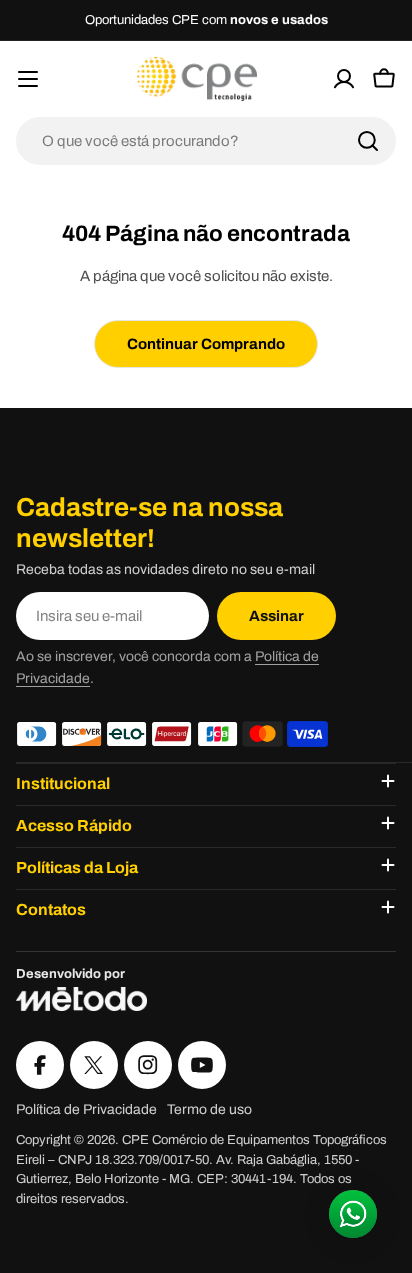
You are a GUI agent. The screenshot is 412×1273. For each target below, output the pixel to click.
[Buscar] (368, 141)
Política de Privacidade (86, 1109)
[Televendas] (312, 78)
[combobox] (206, 141)
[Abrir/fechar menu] (28, 79)
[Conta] (344, 79)
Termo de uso (209, 1109)
